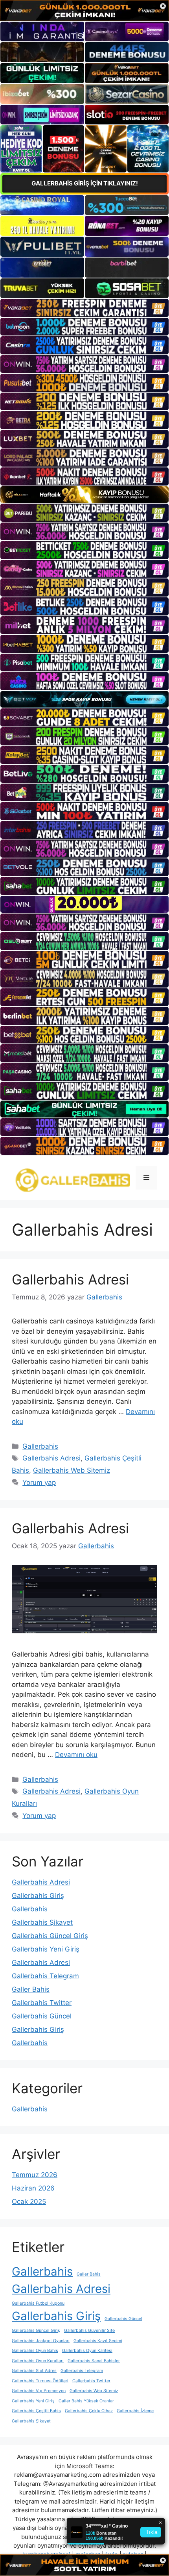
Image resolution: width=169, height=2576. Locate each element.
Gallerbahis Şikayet (42, 1922)
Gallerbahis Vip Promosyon (39, 2391)
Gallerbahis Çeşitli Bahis (36, 2411)
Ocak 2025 (29, 2202)
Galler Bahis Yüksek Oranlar (86, 2401)
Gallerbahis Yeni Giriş (46, 1949)
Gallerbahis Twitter (42, 2003)
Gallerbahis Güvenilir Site (89, 2330)
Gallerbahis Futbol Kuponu (38, 2303)
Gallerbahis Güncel (42, 2016)
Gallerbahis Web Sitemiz (72, 1470)
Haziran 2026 (33, 2188)
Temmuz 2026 (35, 2175)
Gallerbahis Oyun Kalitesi (87, 2351)
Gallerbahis (40, 1446)
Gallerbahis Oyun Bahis (35, 2351)
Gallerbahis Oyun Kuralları (38, 2361)
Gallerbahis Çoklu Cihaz (89, 2411)
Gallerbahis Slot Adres (34, 2371)
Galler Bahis (31, 1989)
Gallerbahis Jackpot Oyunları (41, 2341)
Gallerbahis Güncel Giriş (50, 1936)
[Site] (84, 308)
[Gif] (84, 495)
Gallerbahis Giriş (38, 1896)
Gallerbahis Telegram (45, 1976)
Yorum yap (39, 1483)
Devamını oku (76, 1755)
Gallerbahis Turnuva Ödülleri (40, 2381)
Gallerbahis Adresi (70, 1279)
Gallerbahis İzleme (135, 2411)
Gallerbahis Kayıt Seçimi (98, 2341)
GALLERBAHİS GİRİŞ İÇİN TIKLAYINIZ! (85, 183)
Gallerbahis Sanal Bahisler (94, 2361)
